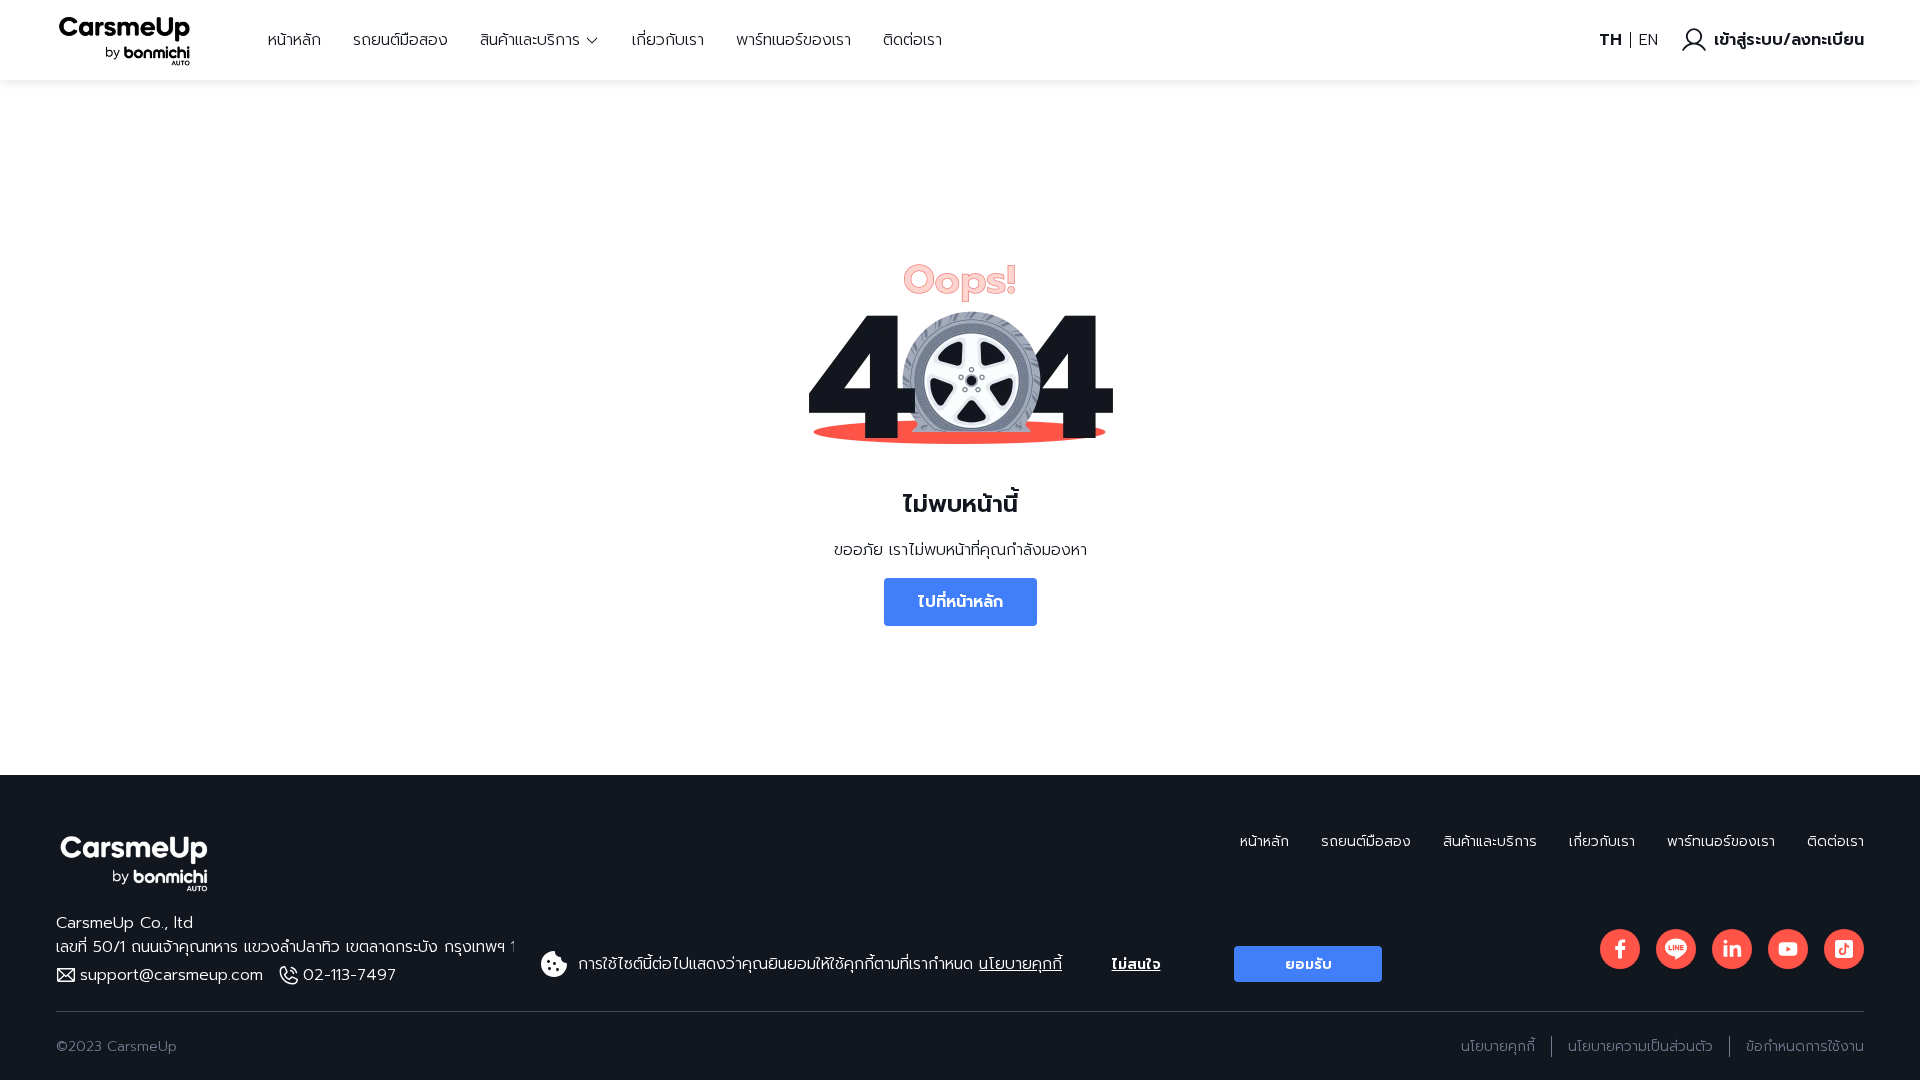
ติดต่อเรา (912, 40)
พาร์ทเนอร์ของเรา (793, 40)
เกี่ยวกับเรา (668, 40)
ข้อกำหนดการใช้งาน (1805, 1046)
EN (1648, 40)
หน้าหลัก (294, 40)
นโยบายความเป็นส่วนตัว (1640, 1046)
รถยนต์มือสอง (400, 40)
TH (1610, 40)
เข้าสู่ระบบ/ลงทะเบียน (1789, 40)
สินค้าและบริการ (1490, 841)
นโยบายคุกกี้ (1020, 964)
